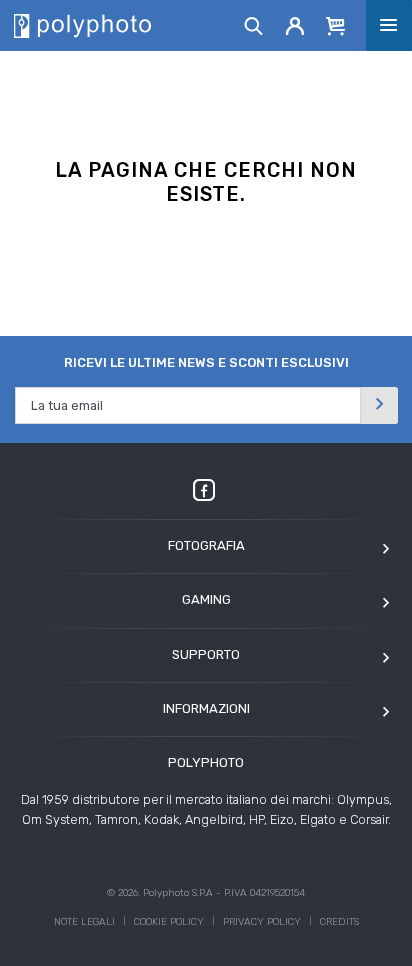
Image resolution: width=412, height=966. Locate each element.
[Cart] (336, 25)
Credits (339, 922)
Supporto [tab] (206, 654)
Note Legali (84, 922)
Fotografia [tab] (206, 545)
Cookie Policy (169, 922)
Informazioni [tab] (206, 708)
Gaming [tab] (206, 599)
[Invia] (379, 405)
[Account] (295, 25)
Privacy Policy (262, 922)
